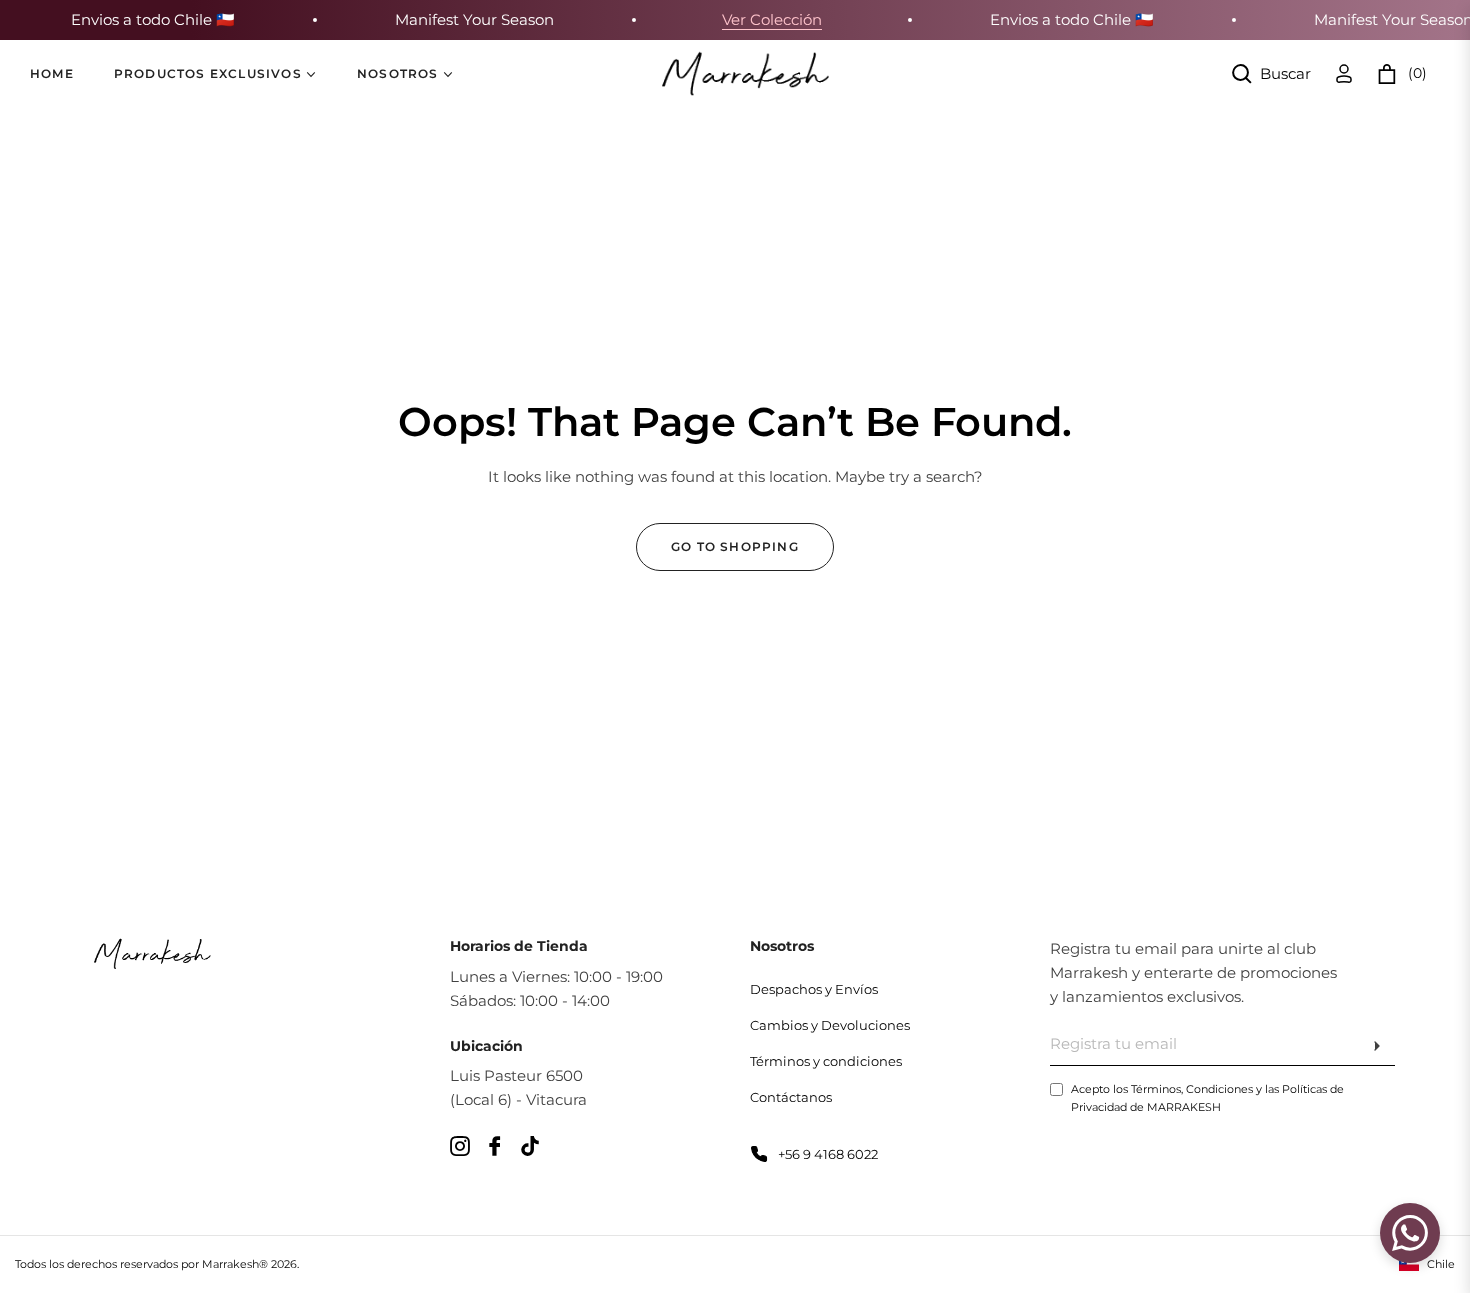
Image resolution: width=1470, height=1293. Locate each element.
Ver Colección (760, 19)
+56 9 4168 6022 (828, 1154)
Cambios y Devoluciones (830, 1025)
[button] (1271, 74)
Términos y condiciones (826, 1061)
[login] (1344, 73)
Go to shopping (735, 546)
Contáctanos (791, 1097)
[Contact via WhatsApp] (1407, 1233)
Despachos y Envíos (814, 989)
